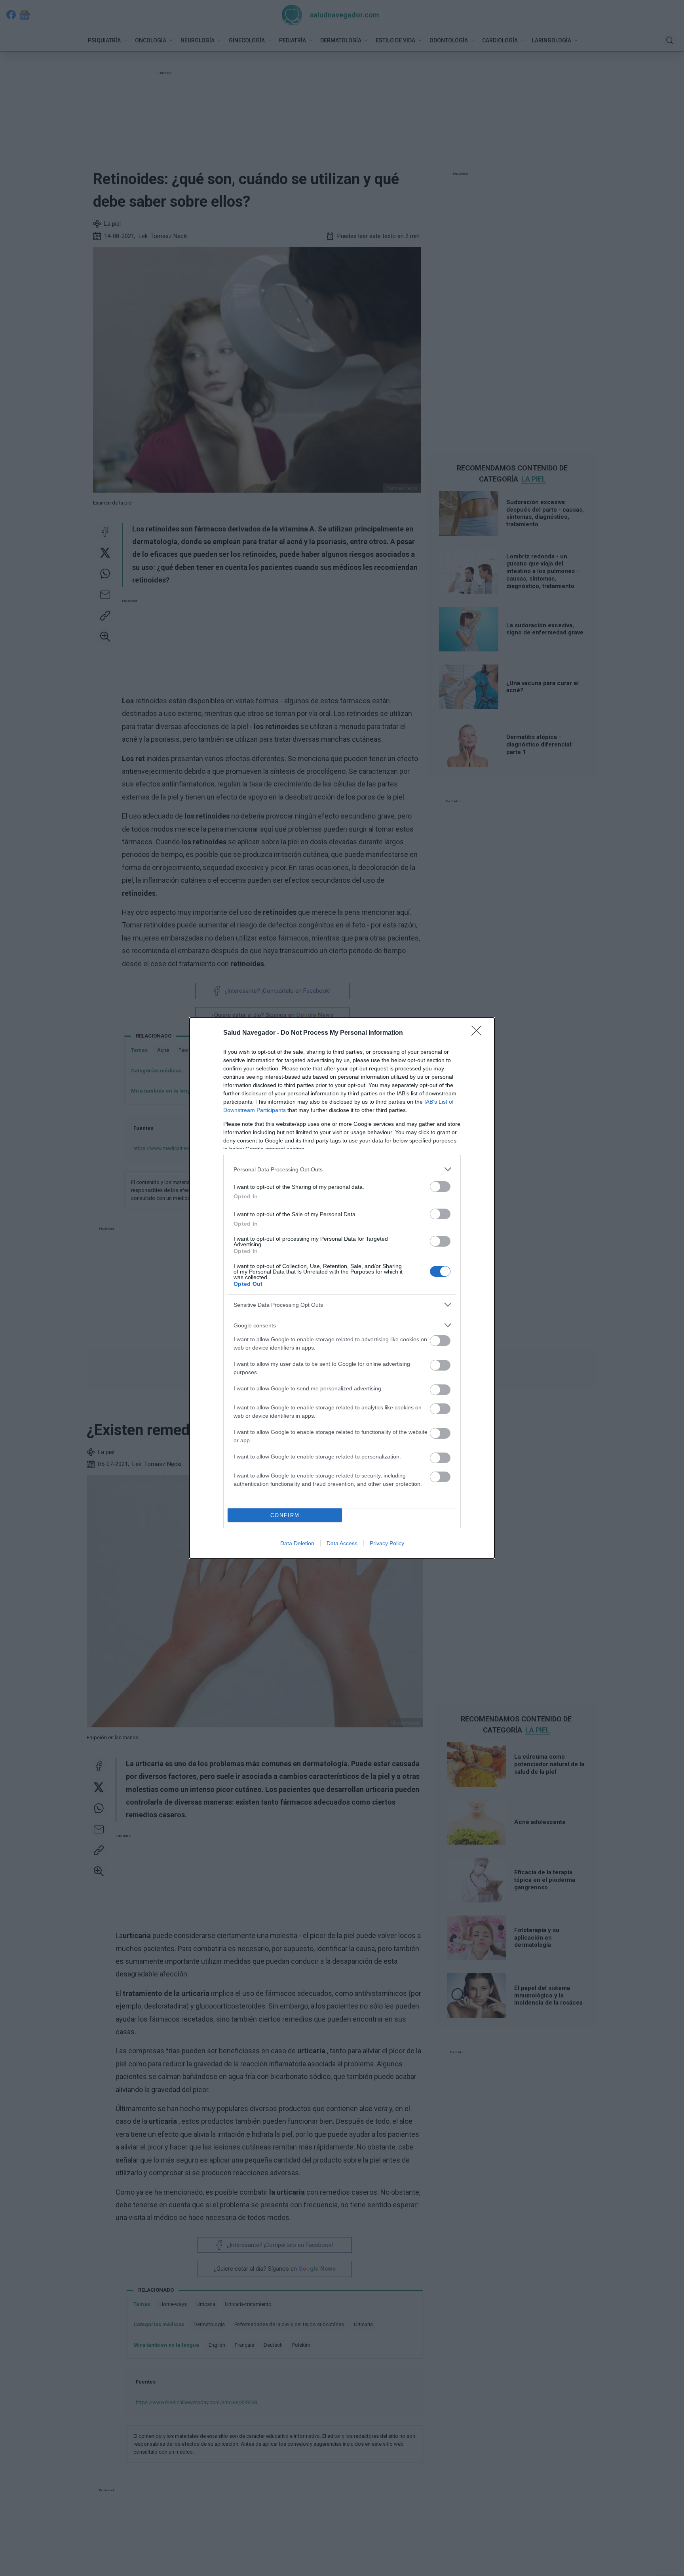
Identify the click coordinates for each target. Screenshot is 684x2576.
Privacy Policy (387, 1543)
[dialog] (342, 1288)
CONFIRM (285, 1515)
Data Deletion (297, 1543)
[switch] (440, 1187)
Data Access (342, 1543)
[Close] (479, 1033)
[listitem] (342, 1169)
